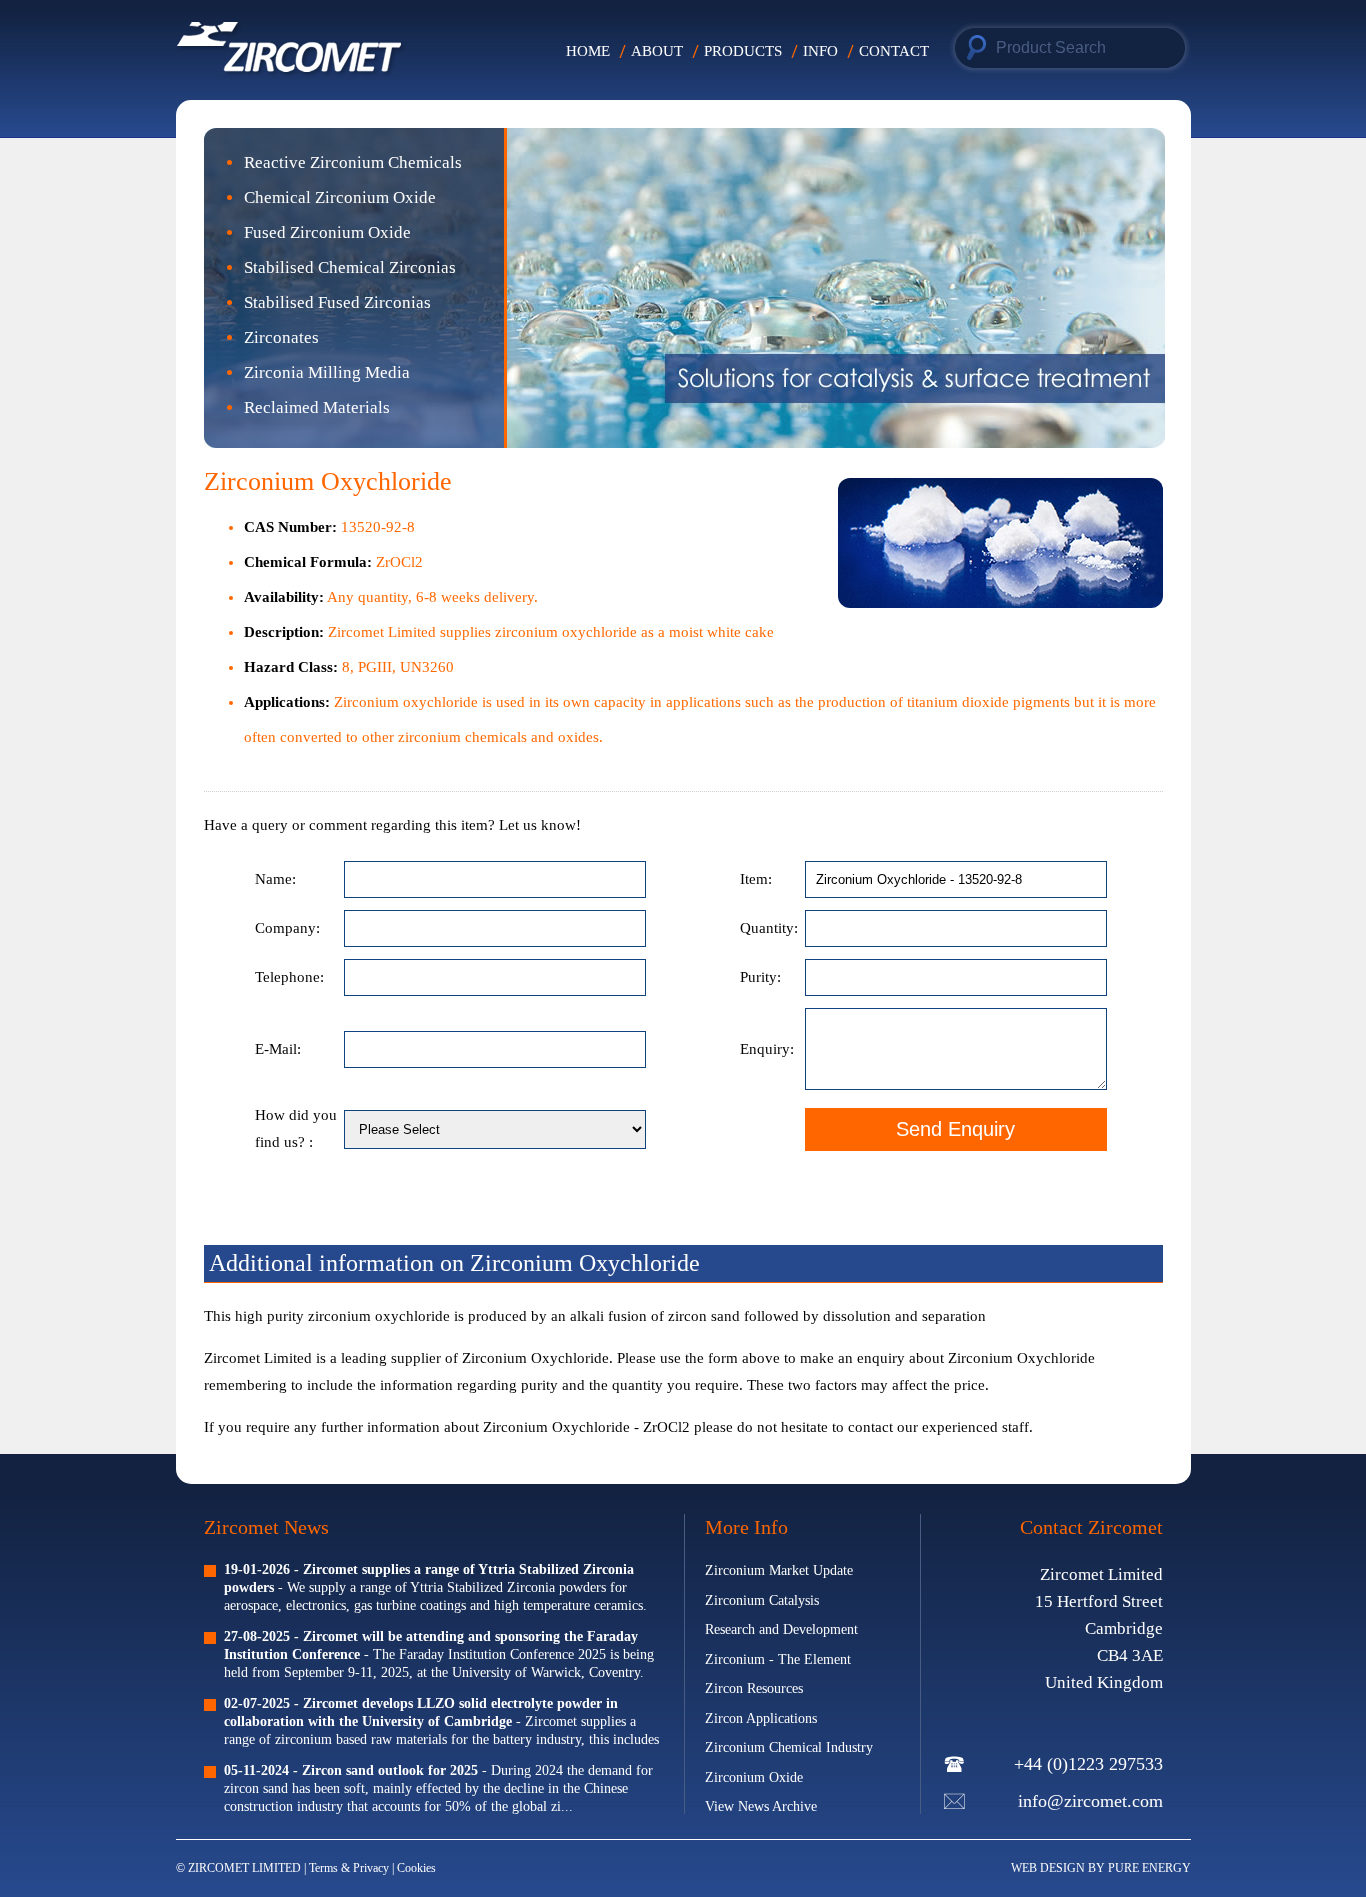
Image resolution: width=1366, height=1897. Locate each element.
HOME (588, 51)
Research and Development (781, 1629)
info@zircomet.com (1090, 1801)
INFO (820, 51)
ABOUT (657, 51)
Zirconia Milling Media (327, 372)
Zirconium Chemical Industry (789, 1747)
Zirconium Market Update (779, 1570)
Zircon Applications (761, 1718)
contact (870, 1427)
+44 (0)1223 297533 (1088, 1764)
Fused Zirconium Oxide (327, 232)
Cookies (416, 1868)
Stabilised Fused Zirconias (337, 302)
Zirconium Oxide (754, 1777)
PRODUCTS (743, 51)
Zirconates (281, 337)
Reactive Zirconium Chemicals (353, 162)
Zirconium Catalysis (762, 1600)
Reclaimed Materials (317, 407)
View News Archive (761, 1806)
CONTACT (894, 51)
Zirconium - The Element (778, 1659)
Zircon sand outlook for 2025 (390, 1770)
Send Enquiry (955, 1129)
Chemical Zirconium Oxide (340, 197)
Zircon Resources (754, 1688)
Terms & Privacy (350, 1868)
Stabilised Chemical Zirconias (350, 267)
